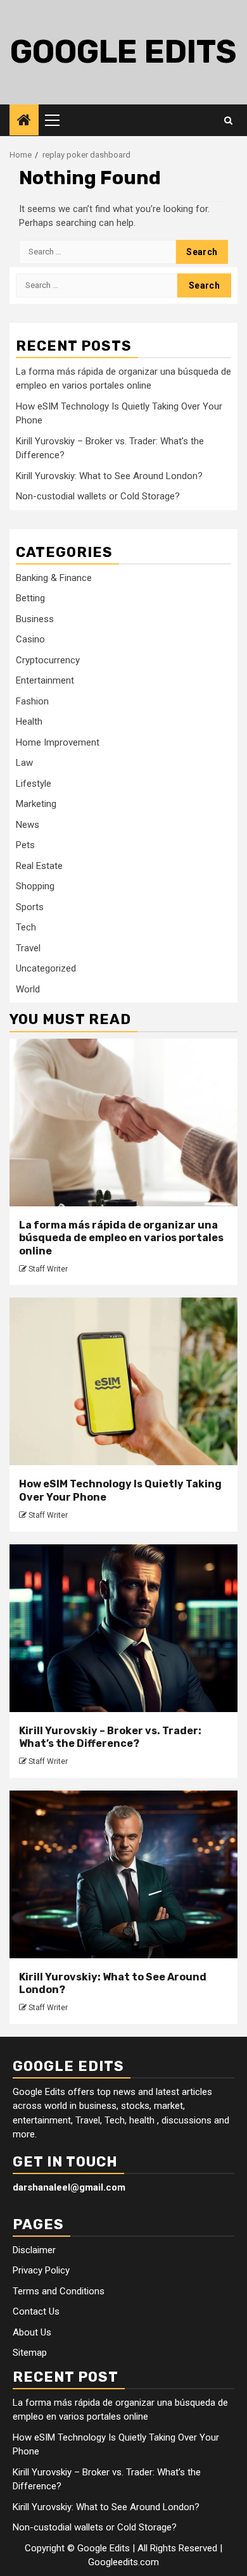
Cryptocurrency (48, 660)
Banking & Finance (54, 578)
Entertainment (45, 680)
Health (29, 722)
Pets (25, 845)
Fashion (32, 701)
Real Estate (39, 866)
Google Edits (123, 52)
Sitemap (30, 2353)
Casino (30, 639)
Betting (30, 598)
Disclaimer (34, 2250)
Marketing (36, 804)
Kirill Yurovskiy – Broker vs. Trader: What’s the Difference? (110, 1737)
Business (35, 619)
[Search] (228, 120)
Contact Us (36, 2311)
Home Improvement (58, 742)
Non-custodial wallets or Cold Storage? (98, 496)
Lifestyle (34, 784)
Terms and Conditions (59, 2291)
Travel (28, 948)
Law (24, 763)
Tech (26, 927)
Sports (30, 907)
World (28, 989)
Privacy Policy (41, 2270)
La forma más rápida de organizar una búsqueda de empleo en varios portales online (121, 1238)
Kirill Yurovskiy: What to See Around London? (109, 476)
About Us (32, 2332)
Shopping (35, 886)
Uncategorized (46, 968)
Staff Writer (48, 1269)
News (28, 825)
